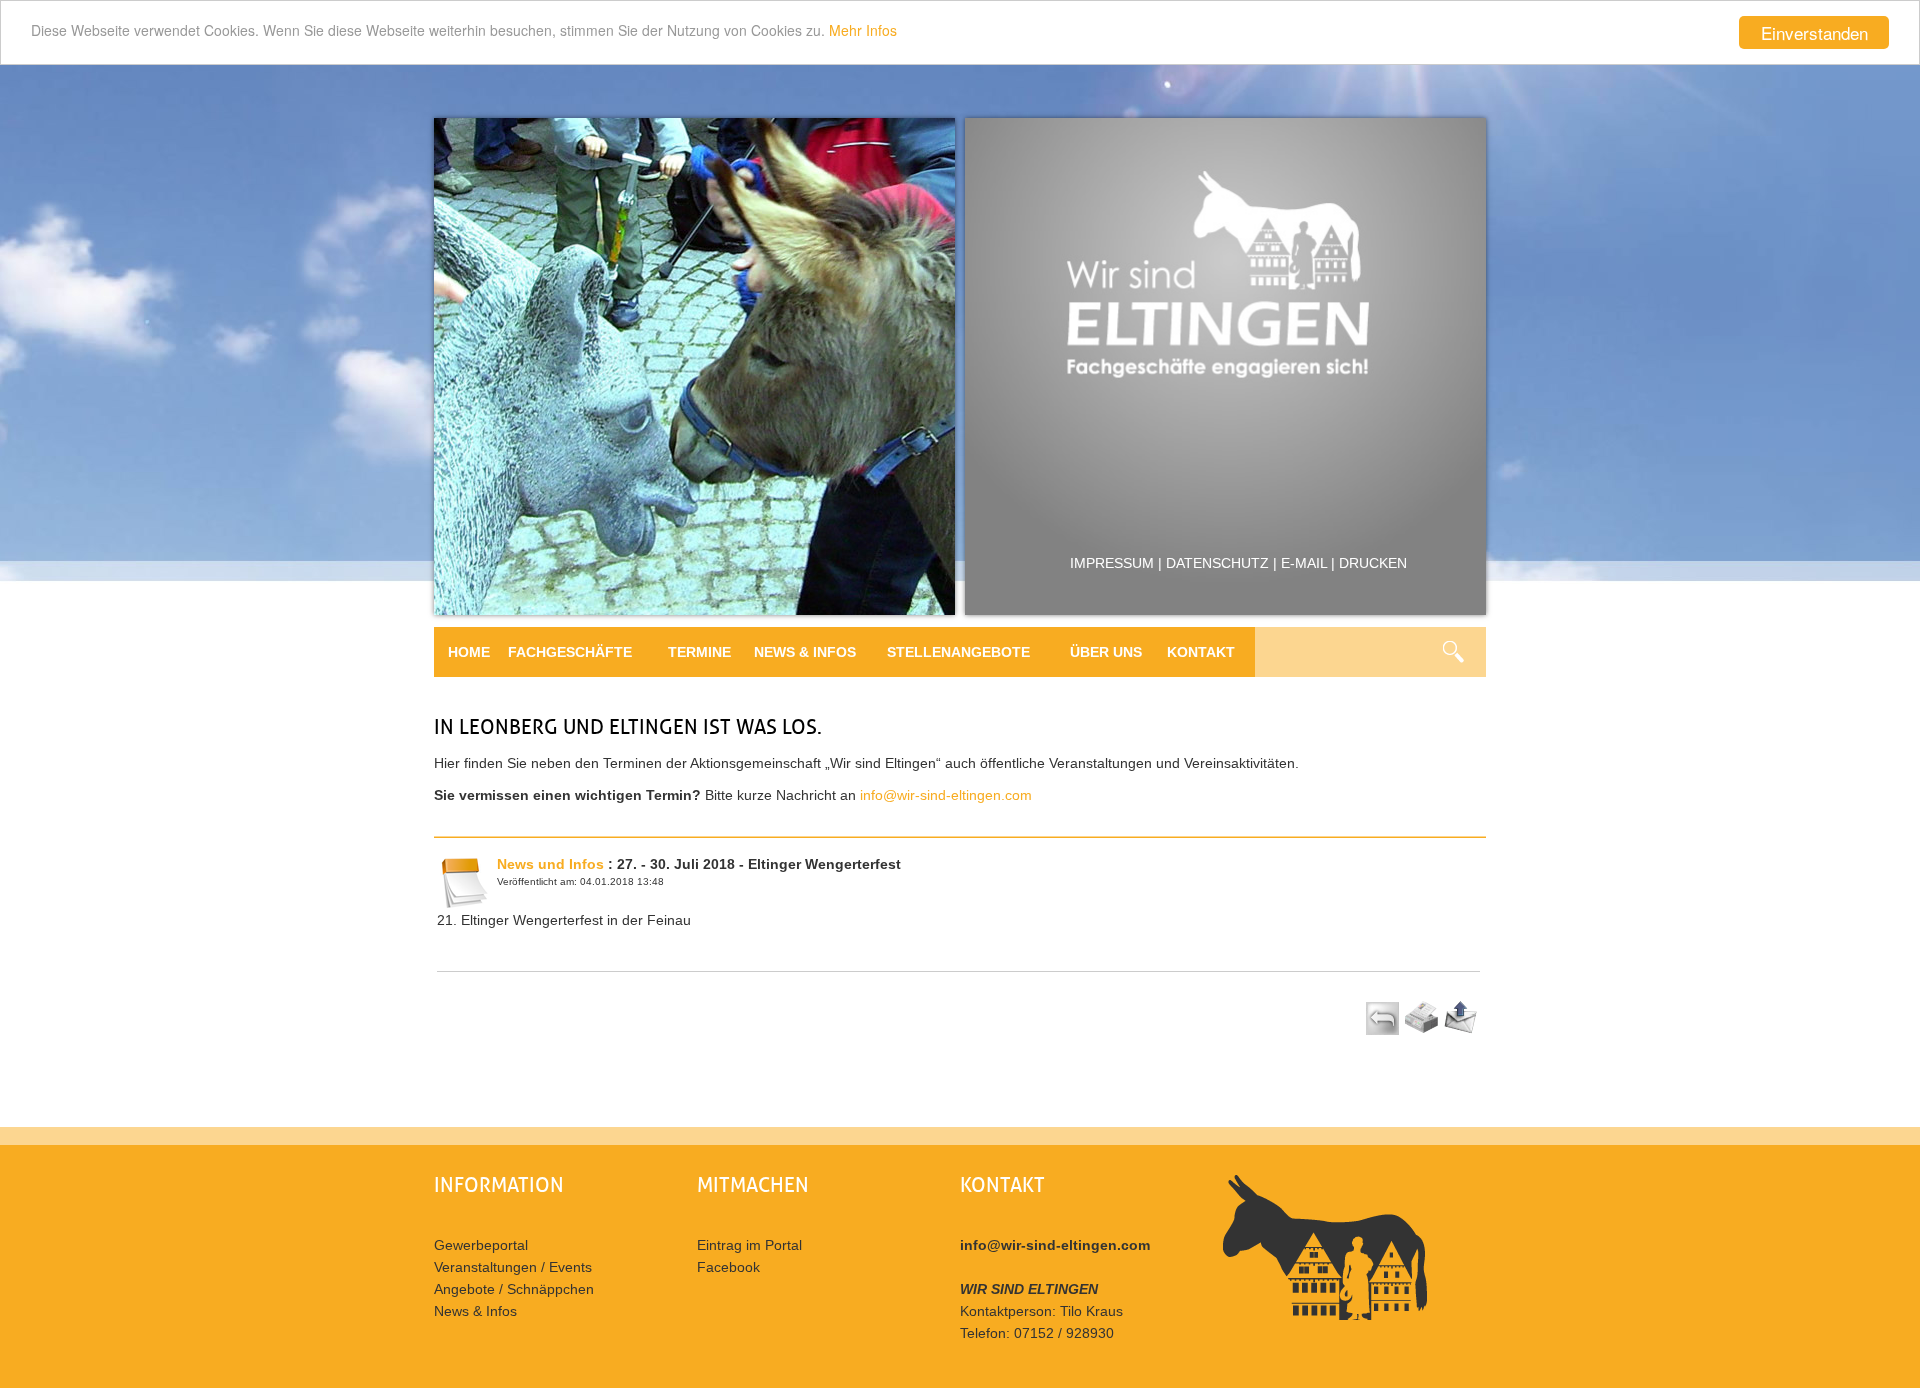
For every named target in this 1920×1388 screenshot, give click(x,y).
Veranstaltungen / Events (513, 1267)
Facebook (728, 1267)
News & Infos (475, 1311)
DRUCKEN (1373, 563)
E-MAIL (1304, 563)
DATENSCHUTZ (1217, 563)
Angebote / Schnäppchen (514, 1289)
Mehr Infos (863, 30)
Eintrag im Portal (749, 1245)
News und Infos (550, 864)
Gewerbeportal (481, 1245)
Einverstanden (1814, 32)
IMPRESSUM (1112, 563)
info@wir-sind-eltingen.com (946, 795)
